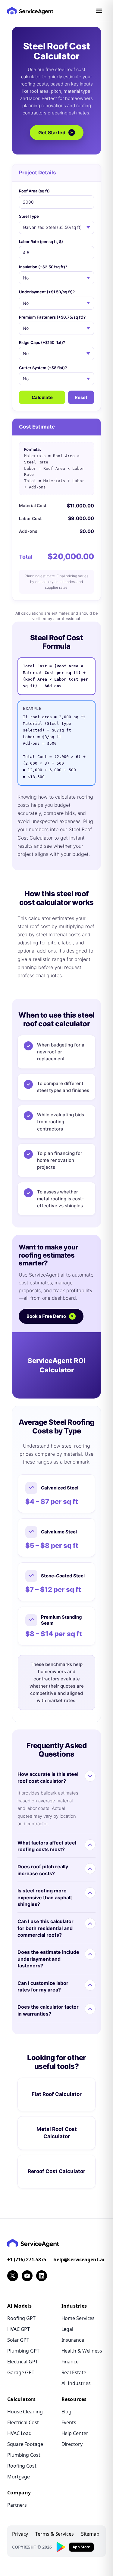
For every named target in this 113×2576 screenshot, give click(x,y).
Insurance (73, 2340)
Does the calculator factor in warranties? (48, 2010)
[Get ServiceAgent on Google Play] (61, 2547)
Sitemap (90, 2534)
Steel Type (29, 216)
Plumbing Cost (24, 2455)
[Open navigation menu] (99, 11)
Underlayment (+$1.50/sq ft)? (47, 292)
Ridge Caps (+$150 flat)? (42, 342)
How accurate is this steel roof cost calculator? (48, 1777)
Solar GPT (18, 2340)
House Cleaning (25, 2412)
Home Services (78, 2318)
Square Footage (25, 2444)
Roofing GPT (21, 2318)
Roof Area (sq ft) (34, 191)
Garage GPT (21, 2372)
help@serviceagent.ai (79, 2259)
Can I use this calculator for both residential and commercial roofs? (46, 1928)
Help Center (75, 2433)
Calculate (42, 397)
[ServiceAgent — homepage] (30, 11)
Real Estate (74, 2372)
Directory (72, 2444)
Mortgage (19, 2477)
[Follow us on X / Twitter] (13, 2276)
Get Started (56, 133)
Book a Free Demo (50, 1316)
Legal (67, 2329)
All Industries (76, 2383)
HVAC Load (19, 2433)
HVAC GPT (19, 2329)
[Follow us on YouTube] (27, 2276)
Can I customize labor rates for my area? (43, 1986)
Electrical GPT (23, 2362)
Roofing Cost (22, 2466)
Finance (70, 2362)
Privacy (20, 2534)
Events (69, 2422)
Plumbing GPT (23, 2351)
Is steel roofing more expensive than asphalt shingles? (45, 1897)
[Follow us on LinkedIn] (42, 2276)
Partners (17, 2505)
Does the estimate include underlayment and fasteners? (48, 1959)
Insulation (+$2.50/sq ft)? (43, 267)
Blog (67, 2412)
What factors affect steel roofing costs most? (47, 1846)
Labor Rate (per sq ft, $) (41, 242)
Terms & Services (54, 2534)
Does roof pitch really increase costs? (43, 1870)
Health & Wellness (82, 2351)
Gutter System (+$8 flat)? (43, 368)
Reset (81, 397)
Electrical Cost (23, 2422)
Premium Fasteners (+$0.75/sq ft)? (52, 317)
